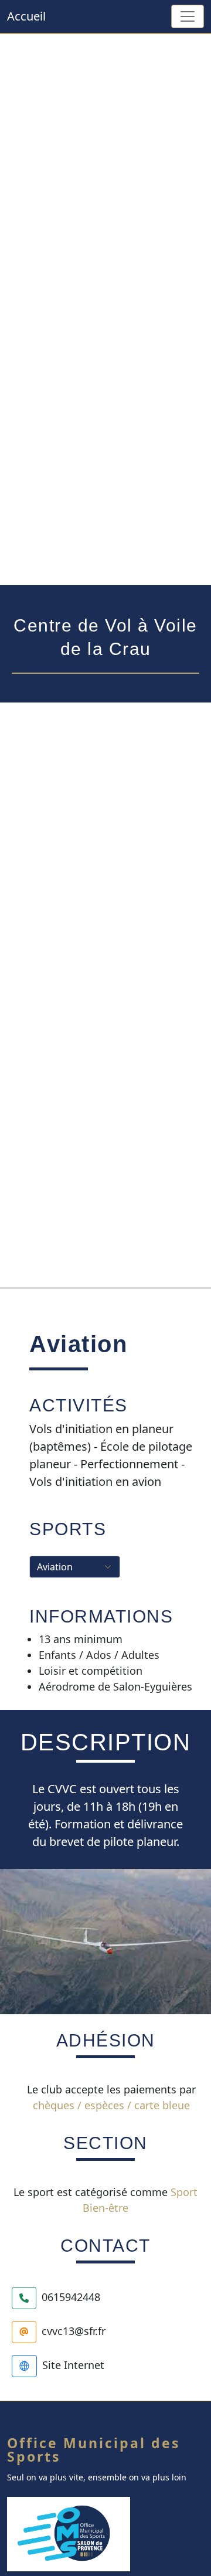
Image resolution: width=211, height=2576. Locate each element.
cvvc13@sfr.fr (74, 2330)
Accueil (26, 16)
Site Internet (73, 2364)
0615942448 (71, 2296)
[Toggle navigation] (188, 16)
